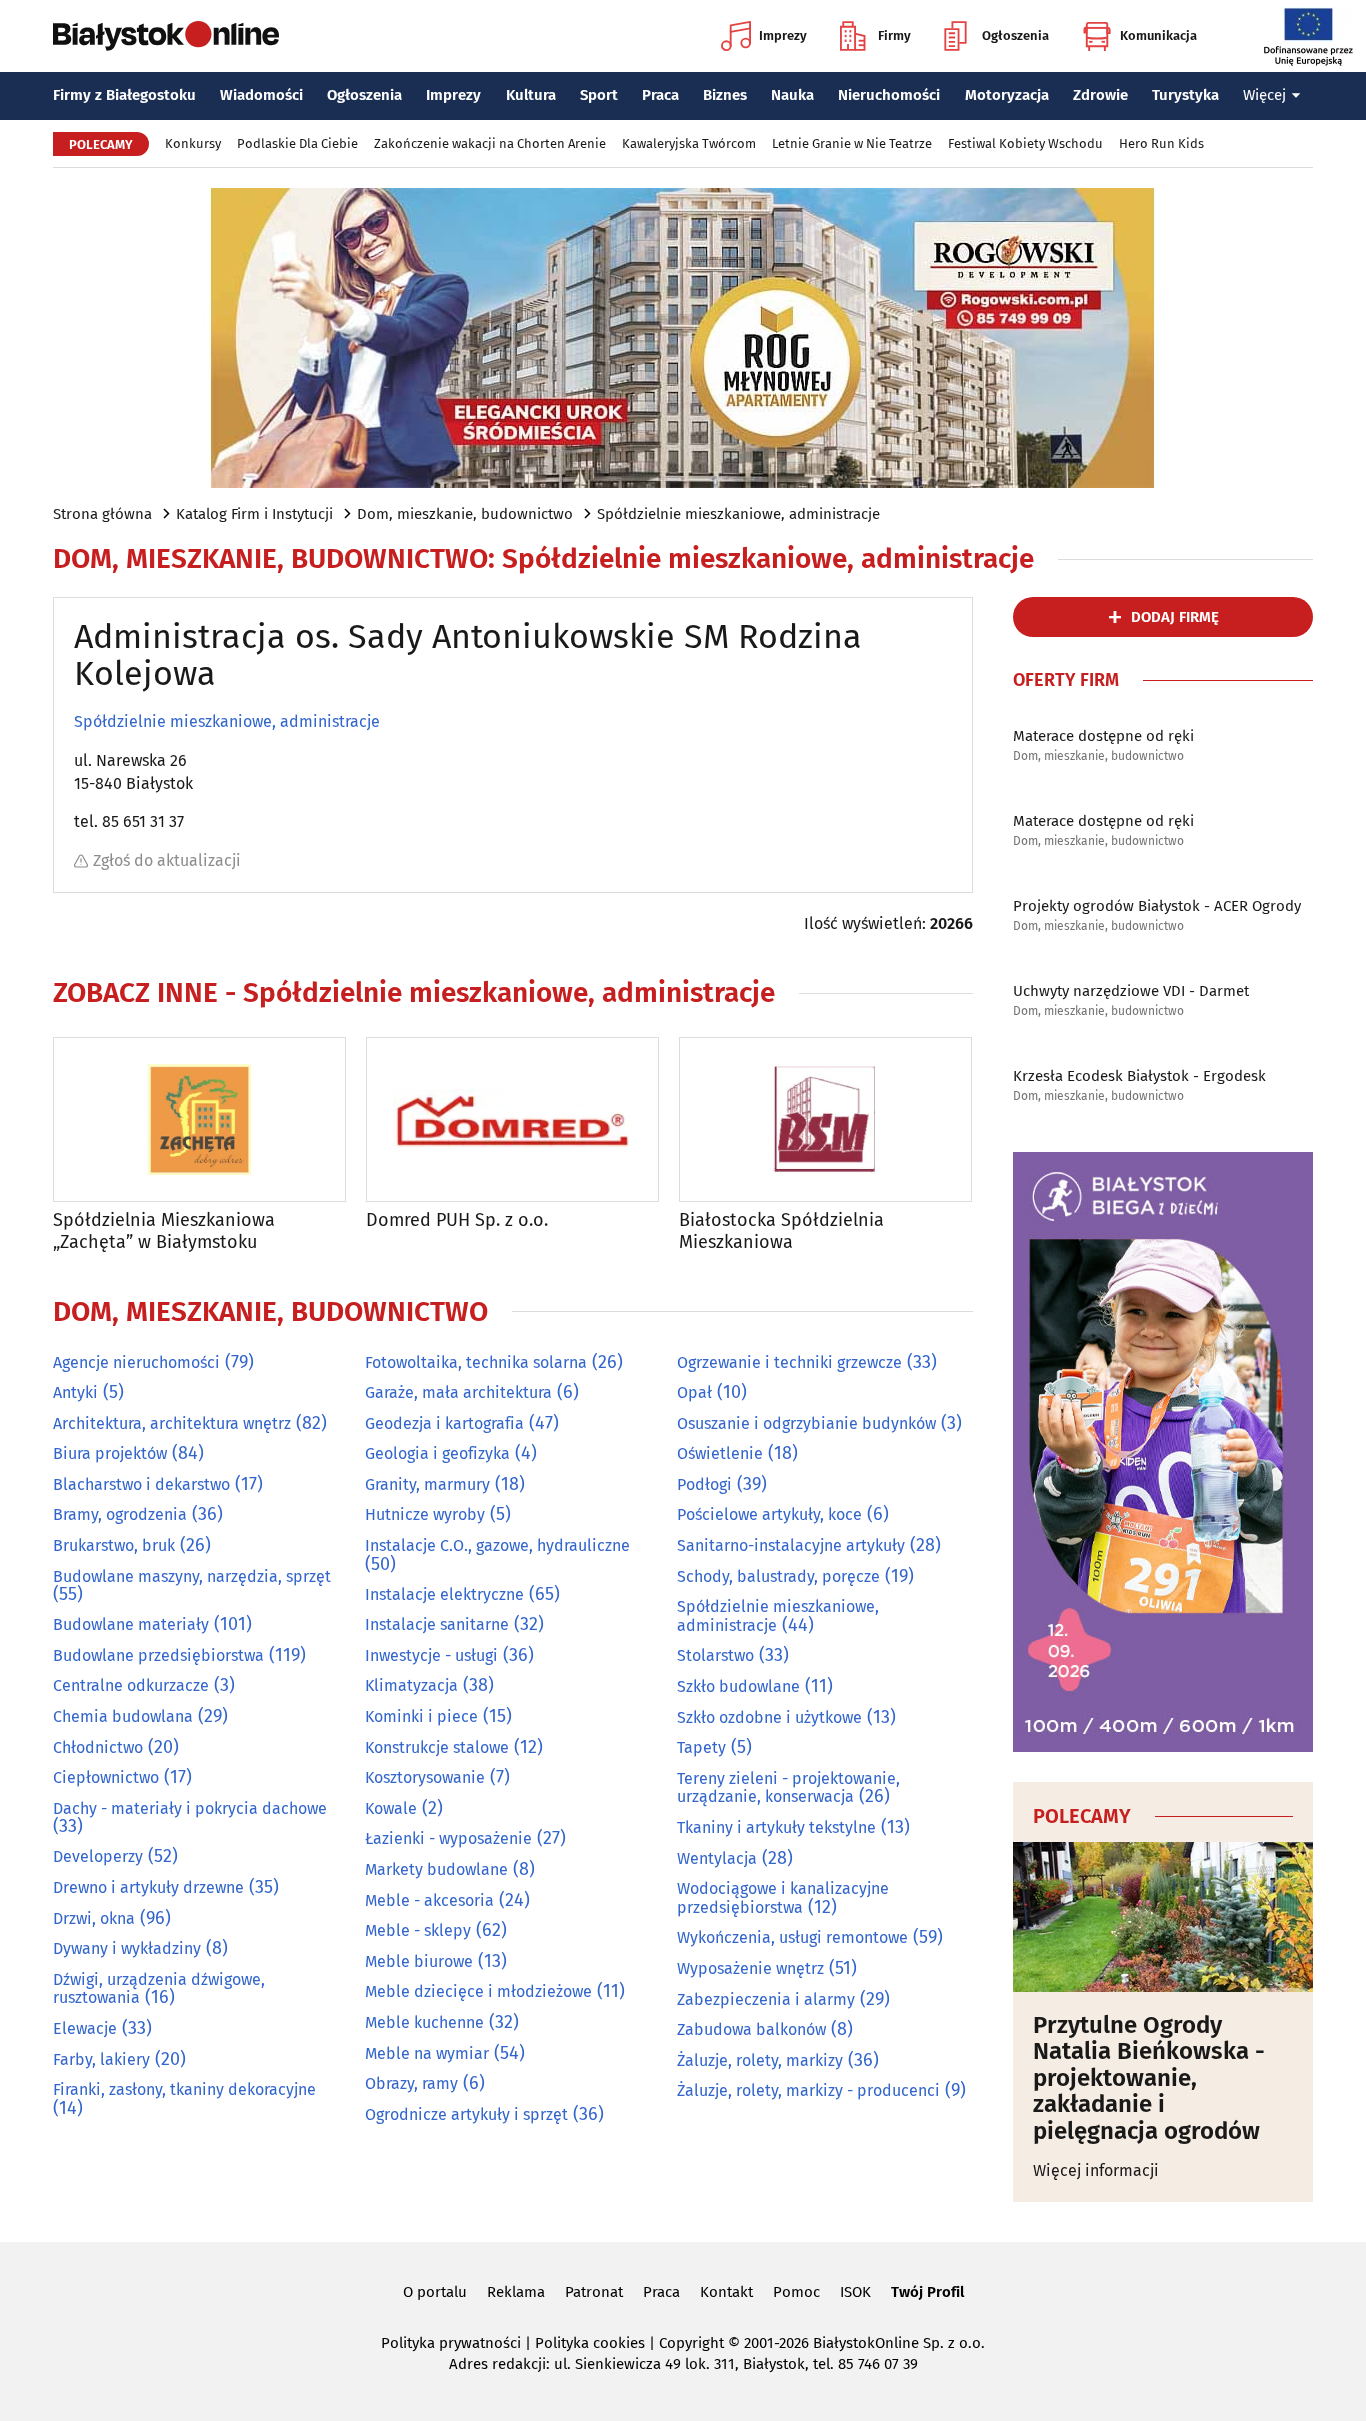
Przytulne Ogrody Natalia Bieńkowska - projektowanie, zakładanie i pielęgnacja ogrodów (1149, 2078)
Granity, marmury (427, 1484)
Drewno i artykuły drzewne (148, 1887)
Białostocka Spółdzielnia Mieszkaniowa (781, 1231)
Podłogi (704, 1484)
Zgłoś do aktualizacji (167, 860)
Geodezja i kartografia (444, 1423)
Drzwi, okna (94, 1918)
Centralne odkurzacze (131, 1685)
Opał (694, 1392)
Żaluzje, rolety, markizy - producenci (808, 2090)
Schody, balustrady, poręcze (778, 1576)
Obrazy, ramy (411, 2083)
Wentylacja (717, 1858)
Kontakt (726, 2292)
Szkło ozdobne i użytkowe (769, 1717)
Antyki (75, 1392)
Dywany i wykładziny (127, 1948)
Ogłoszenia (1015, 35)
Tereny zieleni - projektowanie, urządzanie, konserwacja (788, 1788)
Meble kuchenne (424, 2022)
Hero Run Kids (1161, 143)
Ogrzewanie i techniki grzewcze (789, 1362)
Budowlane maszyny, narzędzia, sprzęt (192, 1576)
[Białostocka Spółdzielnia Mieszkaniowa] (825, 1119)
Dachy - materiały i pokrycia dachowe (190, 1808)
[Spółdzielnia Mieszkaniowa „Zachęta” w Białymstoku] (199, 1119)
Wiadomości (261, 95)
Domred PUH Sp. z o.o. (457, 1220)
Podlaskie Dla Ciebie (297, 143)
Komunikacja (1158, 35)
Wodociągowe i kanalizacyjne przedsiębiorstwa (783, 1898)
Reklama (516, 2292)
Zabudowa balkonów (751, 2029)
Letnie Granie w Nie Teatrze (852, 143)
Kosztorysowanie (425, 1777)
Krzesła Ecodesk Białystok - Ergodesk (1139, 1076)
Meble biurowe (419, 1961)
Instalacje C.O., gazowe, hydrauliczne (497, 1545)
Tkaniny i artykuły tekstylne (776, 1827)
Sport (599, 95)
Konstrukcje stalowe (437, 1747)
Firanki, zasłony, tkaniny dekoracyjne (184, 2089)
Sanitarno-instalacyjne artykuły (791, 1545)
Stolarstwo (715, 1655)
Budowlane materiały (131, 1624)
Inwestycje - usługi (431, 1655)
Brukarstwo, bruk (114, 1545)
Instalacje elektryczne (444, 1594)
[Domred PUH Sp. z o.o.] (512, 1119)
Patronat (594, 2292)
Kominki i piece (421, 1716)
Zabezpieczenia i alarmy (766, 1999)
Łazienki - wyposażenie (448, 1838)
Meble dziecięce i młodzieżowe (478, 1991)
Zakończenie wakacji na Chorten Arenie (490, 143)
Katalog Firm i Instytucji (254, 514)
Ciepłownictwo (106, 1777)
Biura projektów (110, 1453)
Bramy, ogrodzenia (120, 1514)
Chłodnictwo (98, 1747)
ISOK (855, 2292)
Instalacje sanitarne (437, 1624)
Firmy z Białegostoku (124, 95)
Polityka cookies (590, 2343)
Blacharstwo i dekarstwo (141, 1484)
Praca (660, 95)
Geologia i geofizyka (437, 1453)
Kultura (531, 95)
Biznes (725, 95)
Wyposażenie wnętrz (750, 1968)
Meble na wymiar (427, 2053)
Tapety (701, 1747)
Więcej (1264, 95)
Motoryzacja (1007, 95)
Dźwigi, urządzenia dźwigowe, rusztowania (159, 1989)
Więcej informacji (1096, 2170)
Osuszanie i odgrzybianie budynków (806, 1423)
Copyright (691, 2343)
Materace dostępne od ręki (1103, 736)
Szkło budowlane (738, 1686)
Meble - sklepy (418, 1930)
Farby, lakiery (101, 2059)
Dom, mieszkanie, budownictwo (465, 514)
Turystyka (1185, 95)
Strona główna (102, 514)
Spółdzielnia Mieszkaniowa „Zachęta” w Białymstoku (164, 1231)
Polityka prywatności (451, 2343)
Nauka (792, 95)
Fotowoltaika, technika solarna (476, 1362)
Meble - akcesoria (429, 1900)
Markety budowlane (436, 1869)
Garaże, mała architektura (458, 1392)
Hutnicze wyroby (425, 1514)
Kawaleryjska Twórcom (689, 143)
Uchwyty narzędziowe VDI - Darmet (1131, 991)
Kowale (391, 1808)
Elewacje (85, 2028)
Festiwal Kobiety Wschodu (1025, 143)
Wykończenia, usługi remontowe (792, 1937)
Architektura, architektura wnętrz (172, 1423)
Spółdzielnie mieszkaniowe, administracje (738, 514)
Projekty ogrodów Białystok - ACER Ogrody (1157, 906)
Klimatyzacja (411, 1685)
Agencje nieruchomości (136, 1362)
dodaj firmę (1175, 617)
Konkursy (193, 143)
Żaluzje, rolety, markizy (760, 2060)
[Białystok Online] (166, 36)
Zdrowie (1100, 95)
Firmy (894, 35)
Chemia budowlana (123, 1716)
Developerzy (98, 1856)
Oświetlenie (720, 1453)
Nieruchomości (889, 95)
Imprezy (783, 35)
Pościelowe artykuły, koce (769, 1514)
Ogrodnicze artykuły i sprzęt (466, 2114)
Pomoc (796, 2292)
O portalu (435, 2292)
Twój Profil (927, 2292)
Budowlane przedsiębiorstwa (158, 1655)
